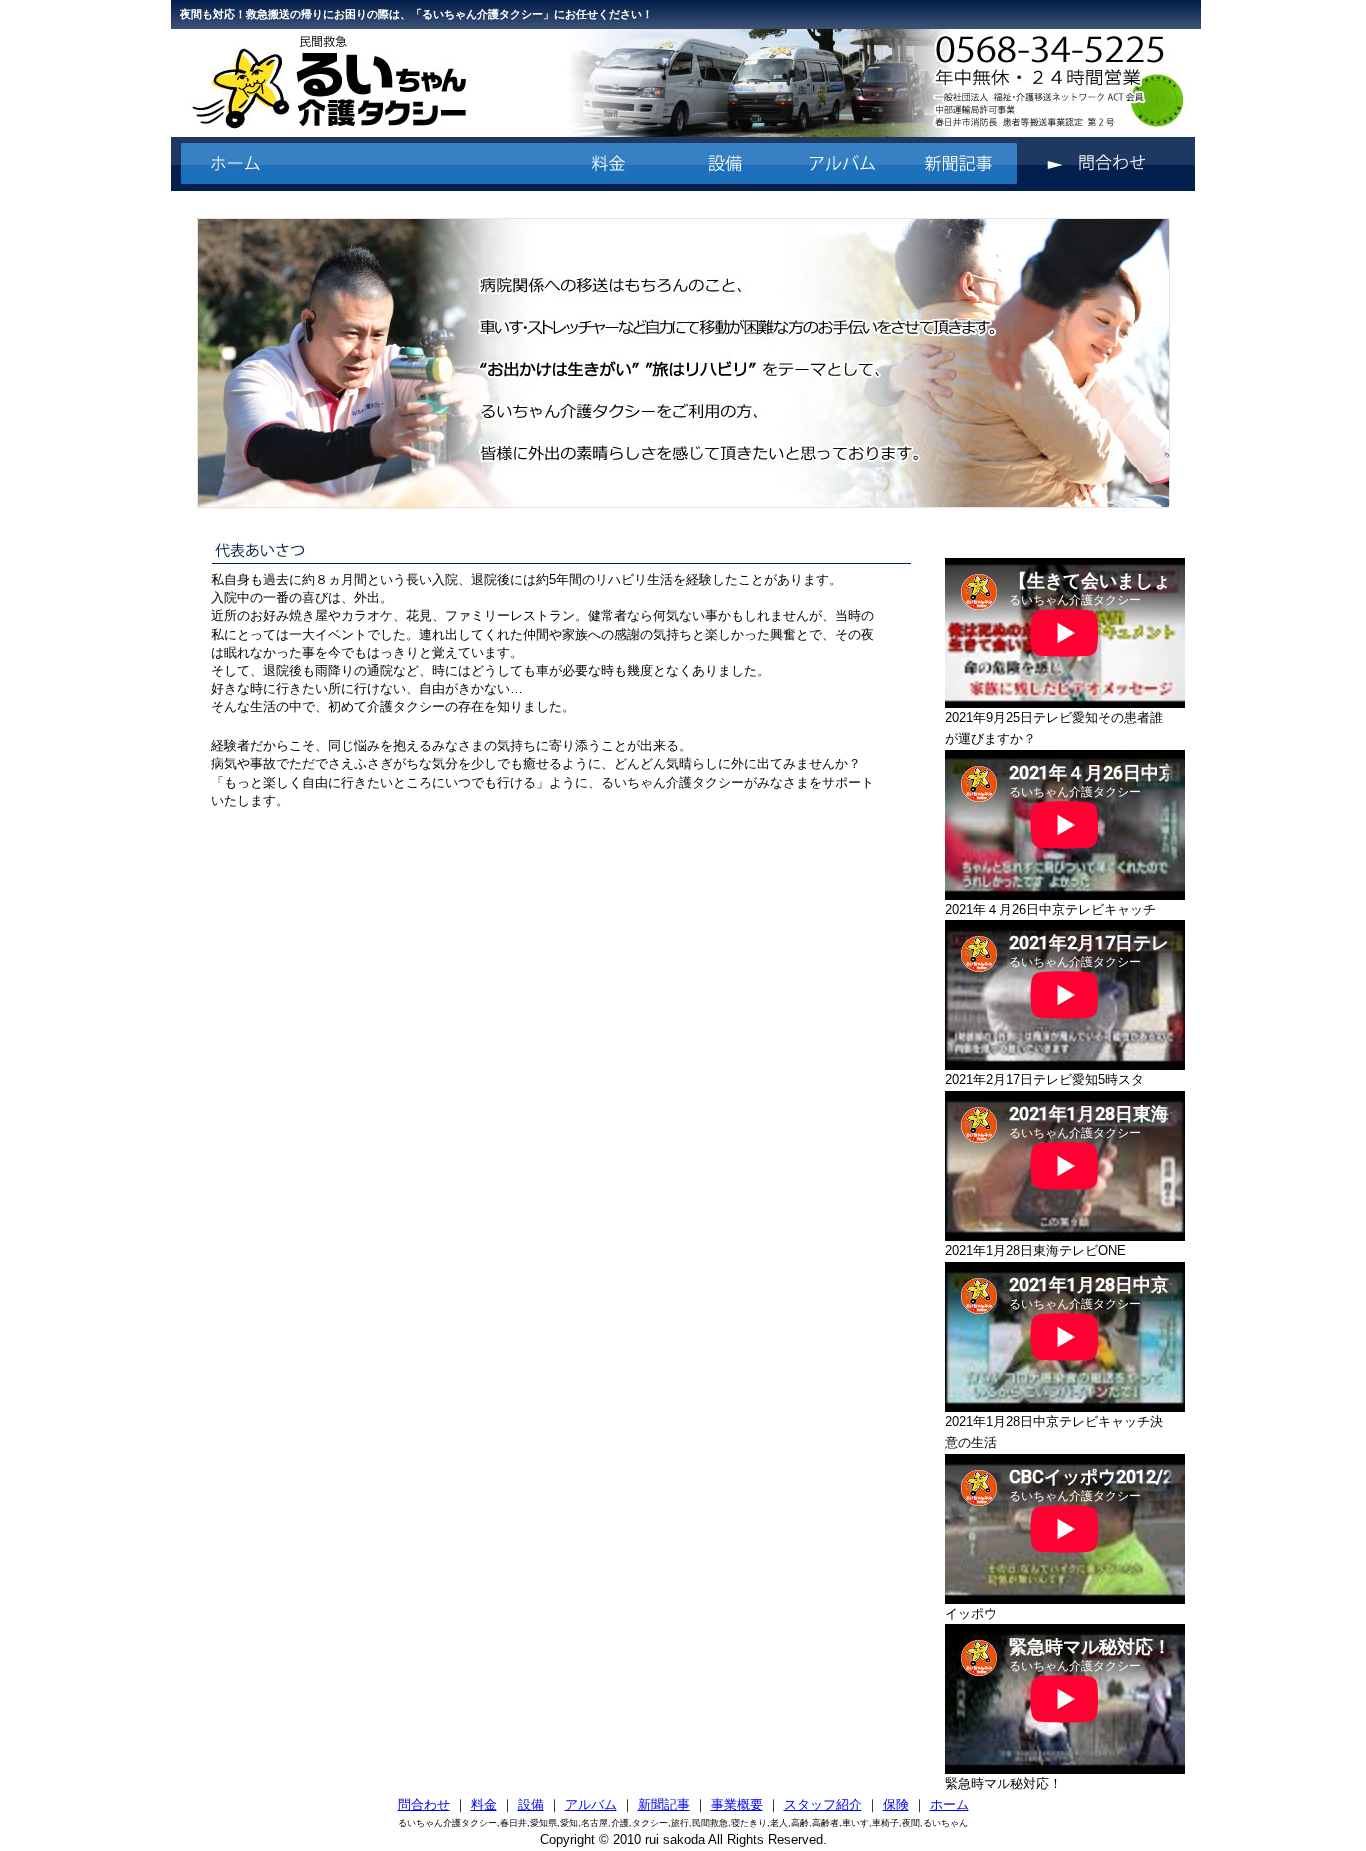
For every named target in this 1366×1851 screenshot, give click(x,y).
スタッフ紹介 (823, 1804)
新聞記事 (664, 1804)
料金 (484, 1804)
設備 (531, 1804)
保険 (896, 1804)
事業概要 (737, 1804)
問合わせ (424, 1804)
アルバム (591, 1804)
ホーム (949, 1804)
